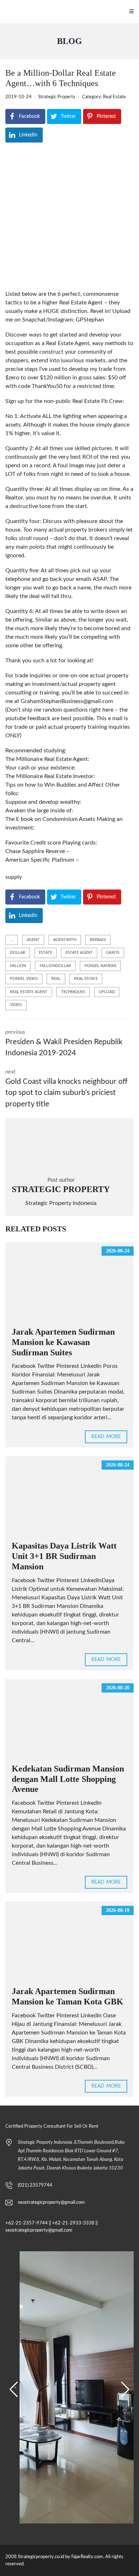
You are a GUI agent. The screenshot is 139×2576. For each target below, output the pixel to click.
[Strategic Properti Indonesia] (4, 12)
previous (64, 1043)
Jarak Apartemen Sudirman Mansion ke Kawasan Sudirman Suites (63, 1342)
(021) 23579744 (35, 2185)
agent (33, 940)
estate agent (79, 953)
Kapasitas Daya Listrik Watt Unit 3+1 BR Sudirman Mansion (64, 1556)
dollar (18, 953)
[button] (14, 2390)
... (12, 940)
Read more (106, 1437)
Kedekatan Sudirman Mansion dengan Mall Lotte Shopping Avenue (68, 1779)
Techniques (73, 992)
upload (107, 992)
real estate (86, 979)
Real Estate (114, 97)
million (18, 966)
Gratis (113, 953)
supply (14, 877)
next (66, 1088)
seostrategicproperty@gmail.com (51, 2203)
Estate (45, 953)
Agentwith (65, 940)
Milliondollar (55, 966)
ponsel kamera (100, 966)
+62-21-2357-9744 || (28, 2223)
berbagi (98, 940)
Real (56, 979)
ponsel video (24, 979)
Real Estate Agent (29, 992)
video (16, 1005)
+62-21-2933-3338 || (75, 2223)
